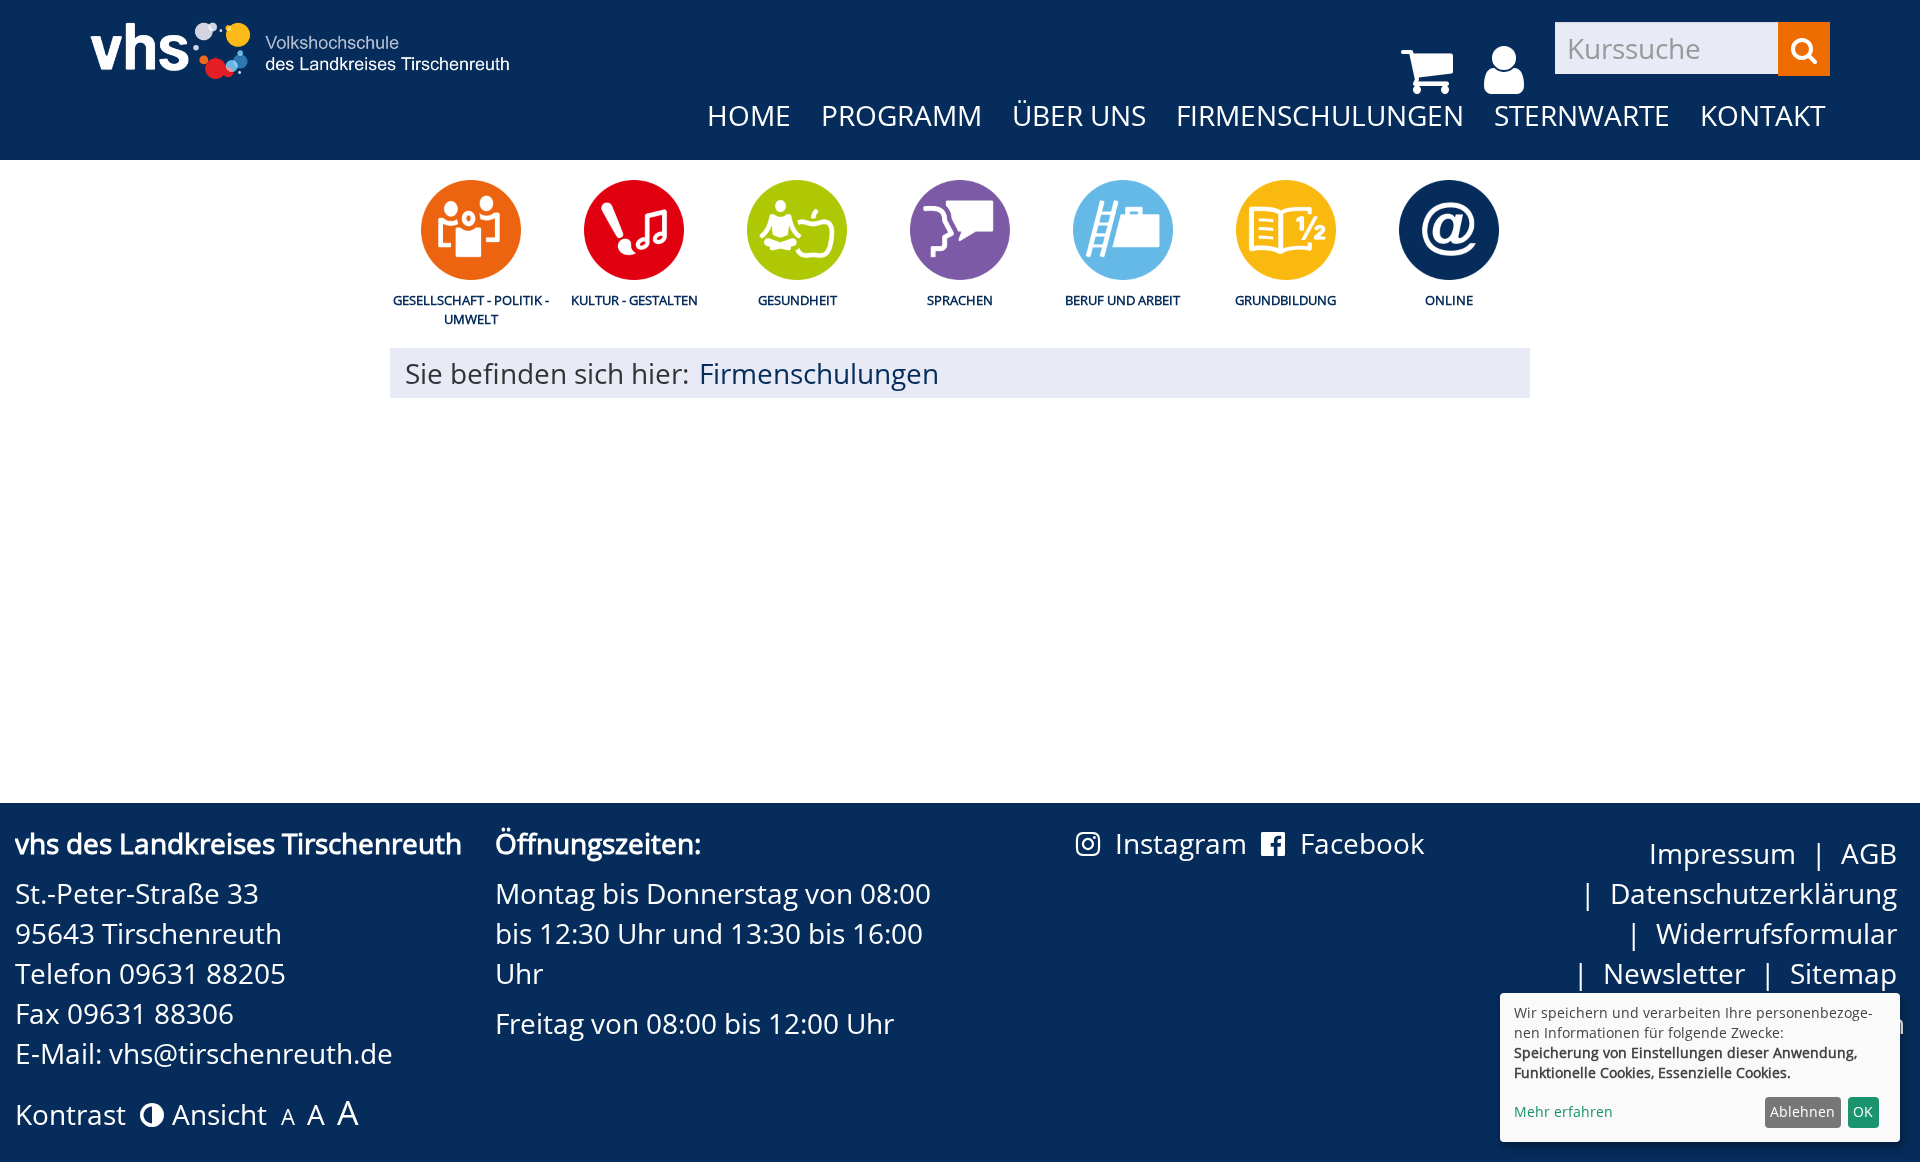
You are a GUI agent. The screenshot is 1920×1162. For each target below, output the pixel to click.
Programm (901, 115)
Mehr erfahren (1563, 1111)
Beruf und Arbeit (1122, 300)
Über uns (1079, 115)
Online (1449, 300)
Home (749, 115)
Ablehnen (1802, 1111)
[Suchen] (1804, 49)
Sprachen (960, 300)
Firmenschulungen (1320, 115)
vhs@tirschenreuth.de (251, 1053)
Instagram (1188, 843)
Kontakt (1762, 115)
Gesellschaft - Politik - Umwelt (471, 309)
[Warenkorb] (1430, 70)
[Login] (1507, 70)
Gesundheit (797, 300)
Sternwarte (1582, 115)
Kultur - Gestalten (634, 300)
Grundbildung (1285, 300)
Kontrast (77, 1114)
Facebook (1362, 843)
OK (1863, 1111)
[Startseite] (300, 37)
